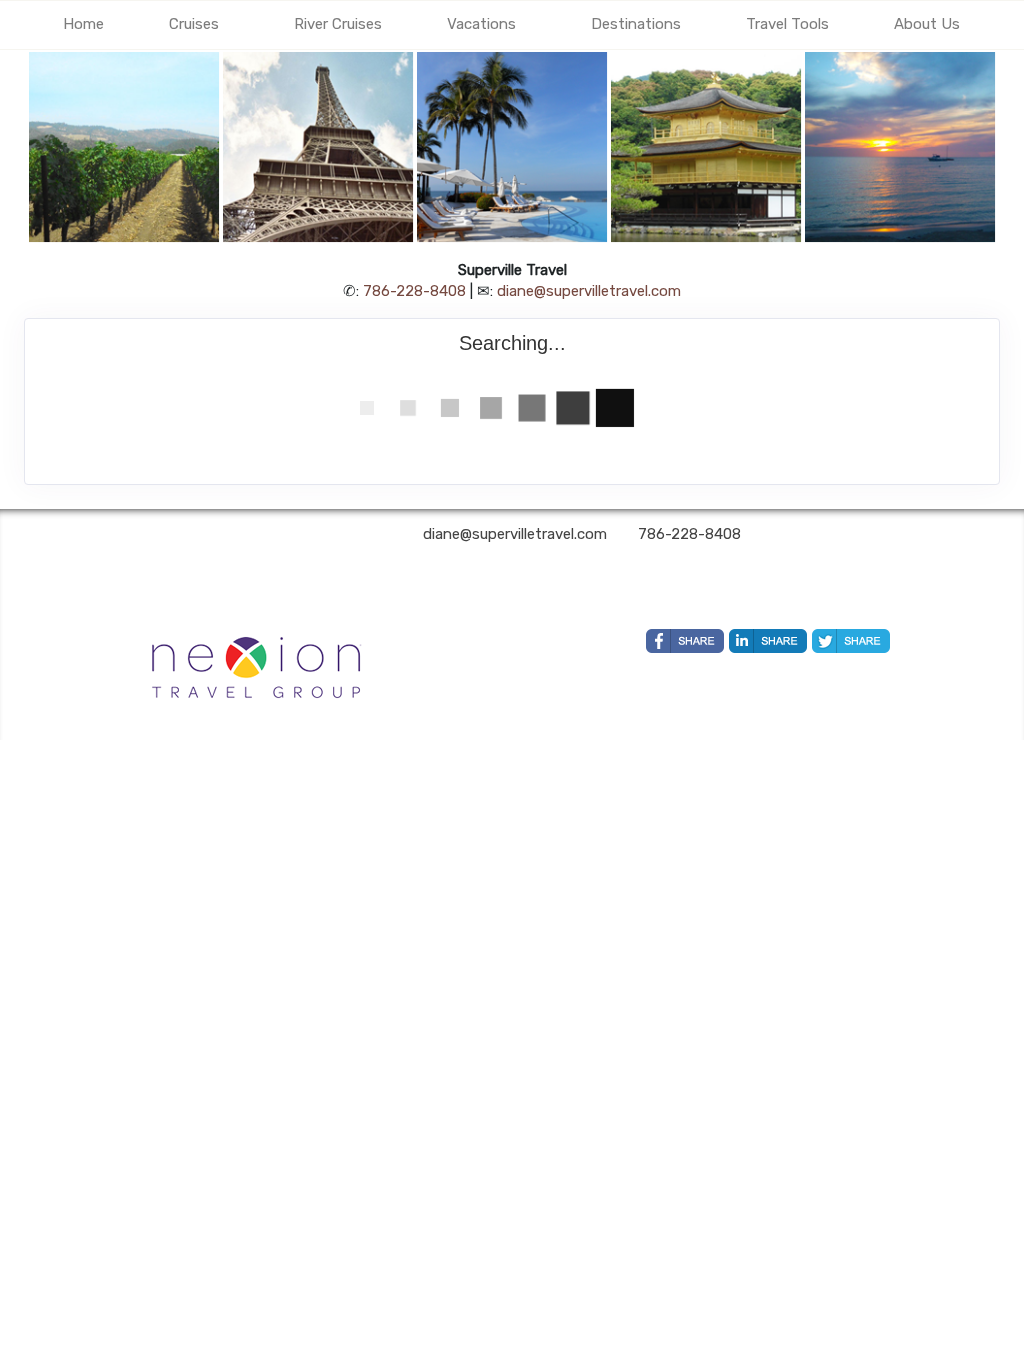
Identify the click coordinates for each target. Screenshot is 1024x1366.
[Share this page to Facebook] (685, 641)
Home (83, 24)
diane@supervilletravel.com (589, 291)
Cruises (194, 24)
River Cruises (338, 24)
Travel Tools (787, 24)
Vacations (481, 24)
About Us (927, 24)
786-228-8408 (414, 291)
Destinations (636, 24)
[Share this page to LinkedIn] (768, 641)
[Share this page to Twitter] (851, 641)
